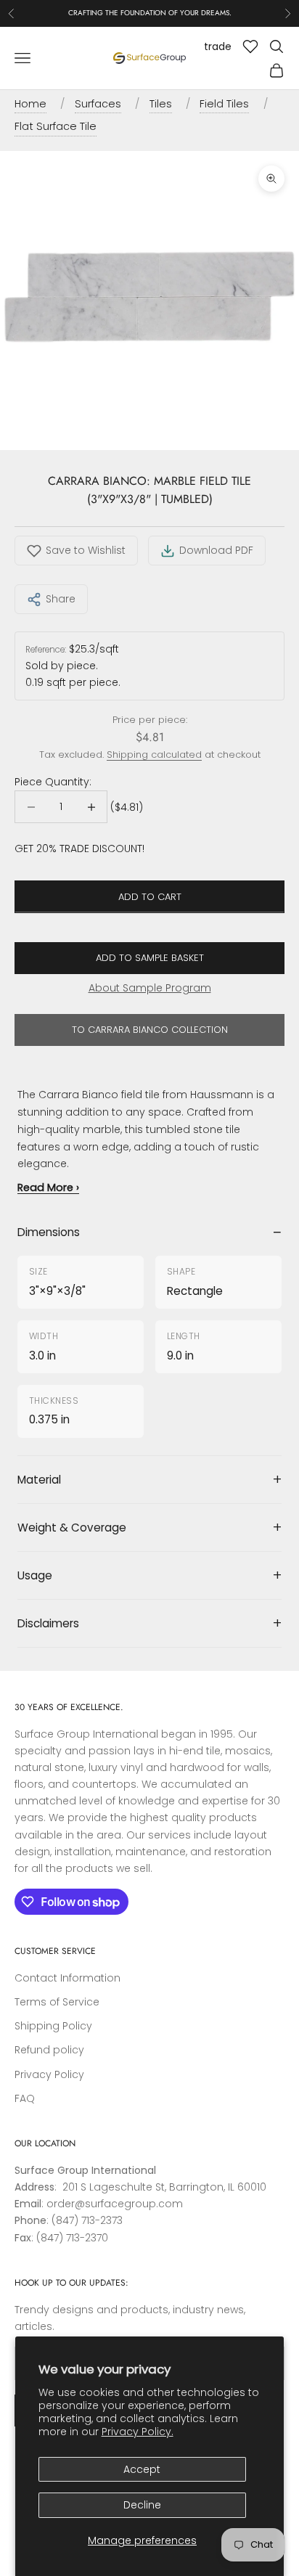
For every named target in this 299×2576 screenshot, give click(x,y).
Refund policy (49, 2050)
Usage (35, 1575)
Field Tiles (224, 104)
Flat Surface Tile (56, 126)
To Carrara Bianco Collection (150, 1030)
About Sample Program (150, 988)
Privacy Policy (49, 2074)
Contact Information (67, 1978)
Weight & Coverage (72, 1528)
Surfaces (98, 104)
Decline (142, 2505)
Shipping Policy (53, 2026)
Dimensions (49, 1232)
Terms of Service (57, 2002)
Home (30, 104)
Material (39, 1480)
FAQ (25, 2098)
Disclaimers (48, 1623)
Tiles (161, 104)
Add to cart (150, 897)
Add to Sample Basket (150, 958)
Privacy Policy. (138, 2432)
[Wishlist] (250, 46)
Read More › (48, 1187)
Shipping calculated (154, 755)
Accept (142, 2469)
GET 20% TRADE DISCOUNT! (79, 849)
